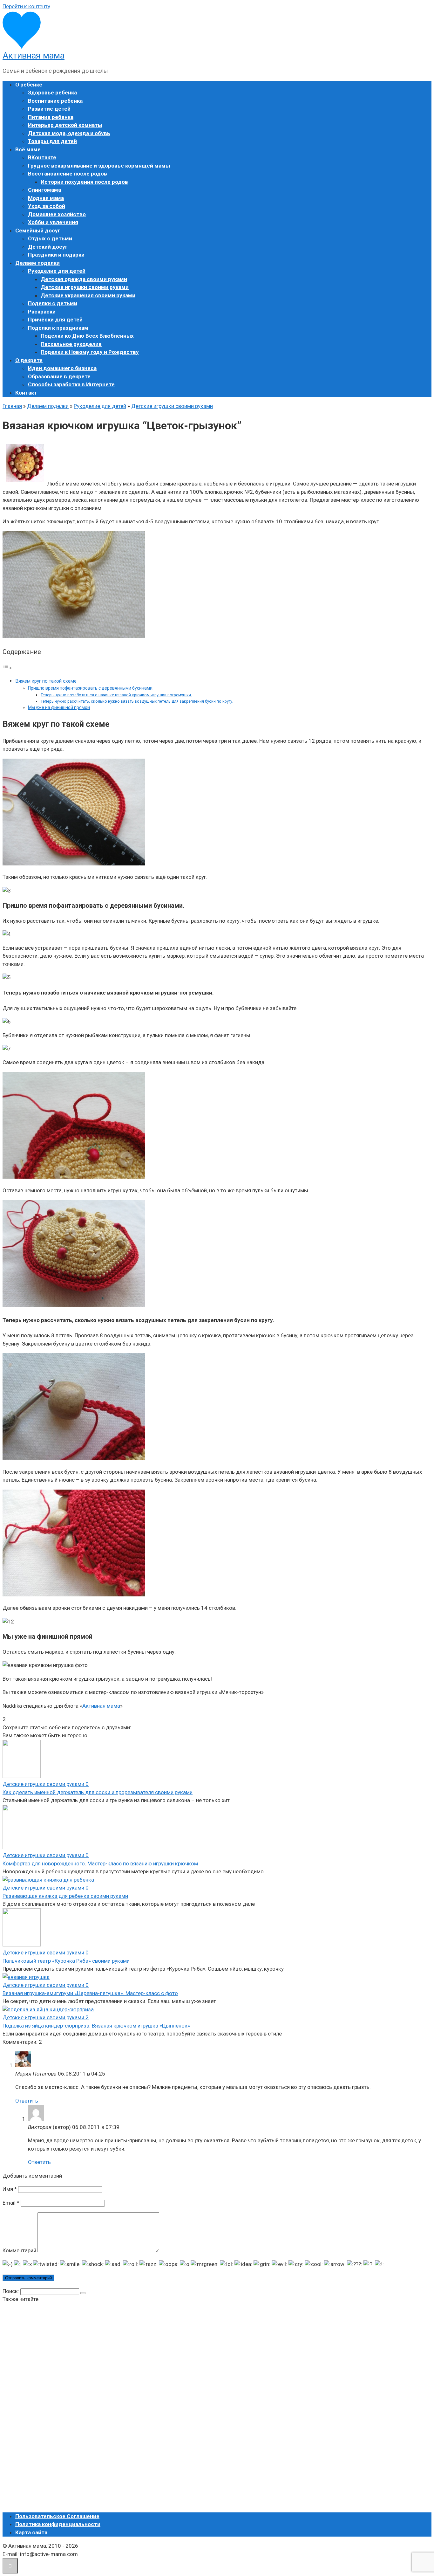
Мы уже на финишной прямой (59, 707)
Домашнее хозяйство (57, 214)
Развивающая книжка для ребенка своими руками (65, 1896)
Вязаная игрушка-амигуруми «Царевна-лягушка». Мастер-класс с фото (90, 1993)
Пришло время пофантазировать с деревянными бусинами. (91, 688)
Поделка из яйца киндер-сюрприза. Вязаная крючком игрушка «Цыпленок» (96, 2026)
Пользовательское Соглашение (57, 2516)
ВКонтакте (42, 157)
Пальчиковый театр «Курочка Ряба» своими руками (66, 1961)
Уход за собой (47, 206)
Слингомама (44, 190)
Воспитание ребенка (55, 101)
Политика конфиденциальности (58, 2524)
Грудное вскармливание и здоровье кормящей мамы (99, 166)
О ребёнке (29, 85)
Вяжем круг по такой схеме (46, 681)
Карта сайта (31, 2532)
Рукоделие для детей (57, 271)
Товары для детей (52, 141)
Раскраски (42, 312)
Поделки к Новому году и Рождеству (90, 352)
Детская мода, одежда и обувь (69, 133)
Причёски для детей (55, 320)
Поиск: (11, 2291)
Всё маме (28, 149)
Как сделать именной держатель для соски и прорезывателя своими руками (98, 1792)
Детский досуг (48, 247)
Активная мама (34, 56)
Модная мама (46, 198)
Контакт (26, 393)
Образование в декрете (59, 376)
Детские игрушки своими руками (85, 287)
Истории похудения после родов (84, 182)
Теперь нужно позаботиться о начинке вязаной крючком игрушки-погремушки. (116, 695)
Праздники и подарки (56, 255)
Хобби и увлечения (53, 222)
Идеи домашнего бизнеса (62, 368)
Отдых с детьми (50, 238)
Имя (10, 2189)
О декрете (29, 360)
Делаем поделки (37, 263)
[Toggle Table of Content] (7, 668)
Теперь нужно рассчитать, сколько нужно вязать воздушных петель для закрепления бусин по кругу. (137, 701)
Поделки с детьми (53, 303)
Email (11, 2203)
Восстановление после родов (68, 174)
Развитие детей (49, 109)
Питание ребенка (51, 117)
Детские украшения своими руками (88, 295)
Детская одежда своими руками (84, 279)
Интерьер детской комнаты (65, 125)
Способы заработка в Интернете (71, 384)
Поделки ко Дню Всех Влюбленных (87, 336)
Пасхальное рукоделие (71, 344)
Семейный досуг (38, 231)
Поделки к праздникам (58, 328)
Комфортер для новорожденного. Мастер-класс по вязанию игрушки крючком (100, 1863)
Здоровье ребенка (52, 93)
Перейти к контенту (26, 6)
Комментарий (19, 2250)
